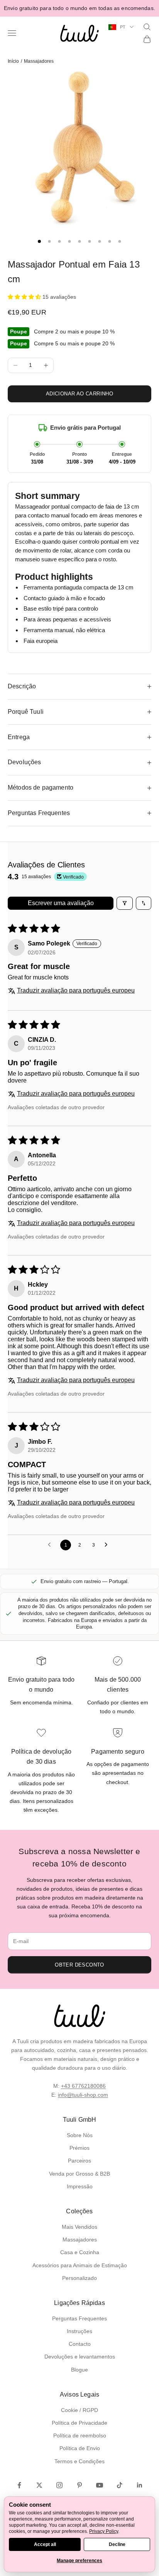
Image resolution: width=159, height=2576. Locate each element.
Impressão (80, 2186)
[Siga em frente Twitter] (39, 2485)
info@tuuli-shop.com (83, 2095)
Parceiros (79, 2161)
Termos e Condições (79, 2461)
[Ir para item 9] (120, 241)
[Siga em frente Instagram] (59, 2485)
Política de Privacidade (79, 2423)
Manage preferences (79, 2561)
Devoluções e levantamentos (80, 2357)
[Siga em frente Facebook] (19, 2485)
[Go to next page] (108, 1545)
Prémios (79, 2148)
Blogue (79, 2370)
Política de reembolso (80, 2435)
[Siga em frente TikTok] (120, 2485)
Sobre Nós (80, 2135)
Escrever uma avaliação (61, 903)
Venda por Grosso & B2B (79, 2174)
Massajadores (39, 61)
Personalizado (79, 2278)
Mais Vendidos (79, 2227)
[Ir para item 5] (79, 241)
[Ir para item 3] (59, 241)
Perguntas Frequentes (79, 2318)
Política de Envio (80, 2448)
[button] (25, 297)
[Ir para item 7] (100, 241)
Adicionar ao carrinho (79, 394)
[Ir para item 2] (49, 241)
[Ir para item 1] (39, 241)
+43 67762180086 (83, 2086)
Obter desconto (79, 1965)
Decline (117, 2544)
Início (13, 61)
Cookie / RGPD (79, 2410)
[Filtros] (125, 903)
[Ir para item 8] (110, 241)
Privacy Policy (104, 2531)
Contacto (80, 2344)
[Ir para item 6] (90, 241)
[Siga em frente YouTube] (100, 2485)
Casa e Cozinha (80, 2252)
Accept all (45, 2544)
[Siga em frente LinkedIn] (140, 2485)
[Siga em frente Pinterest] (79, 2485)
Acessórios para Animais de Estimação (80, 2265)
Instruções (79, 2331)
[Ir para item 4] (69, 241)
